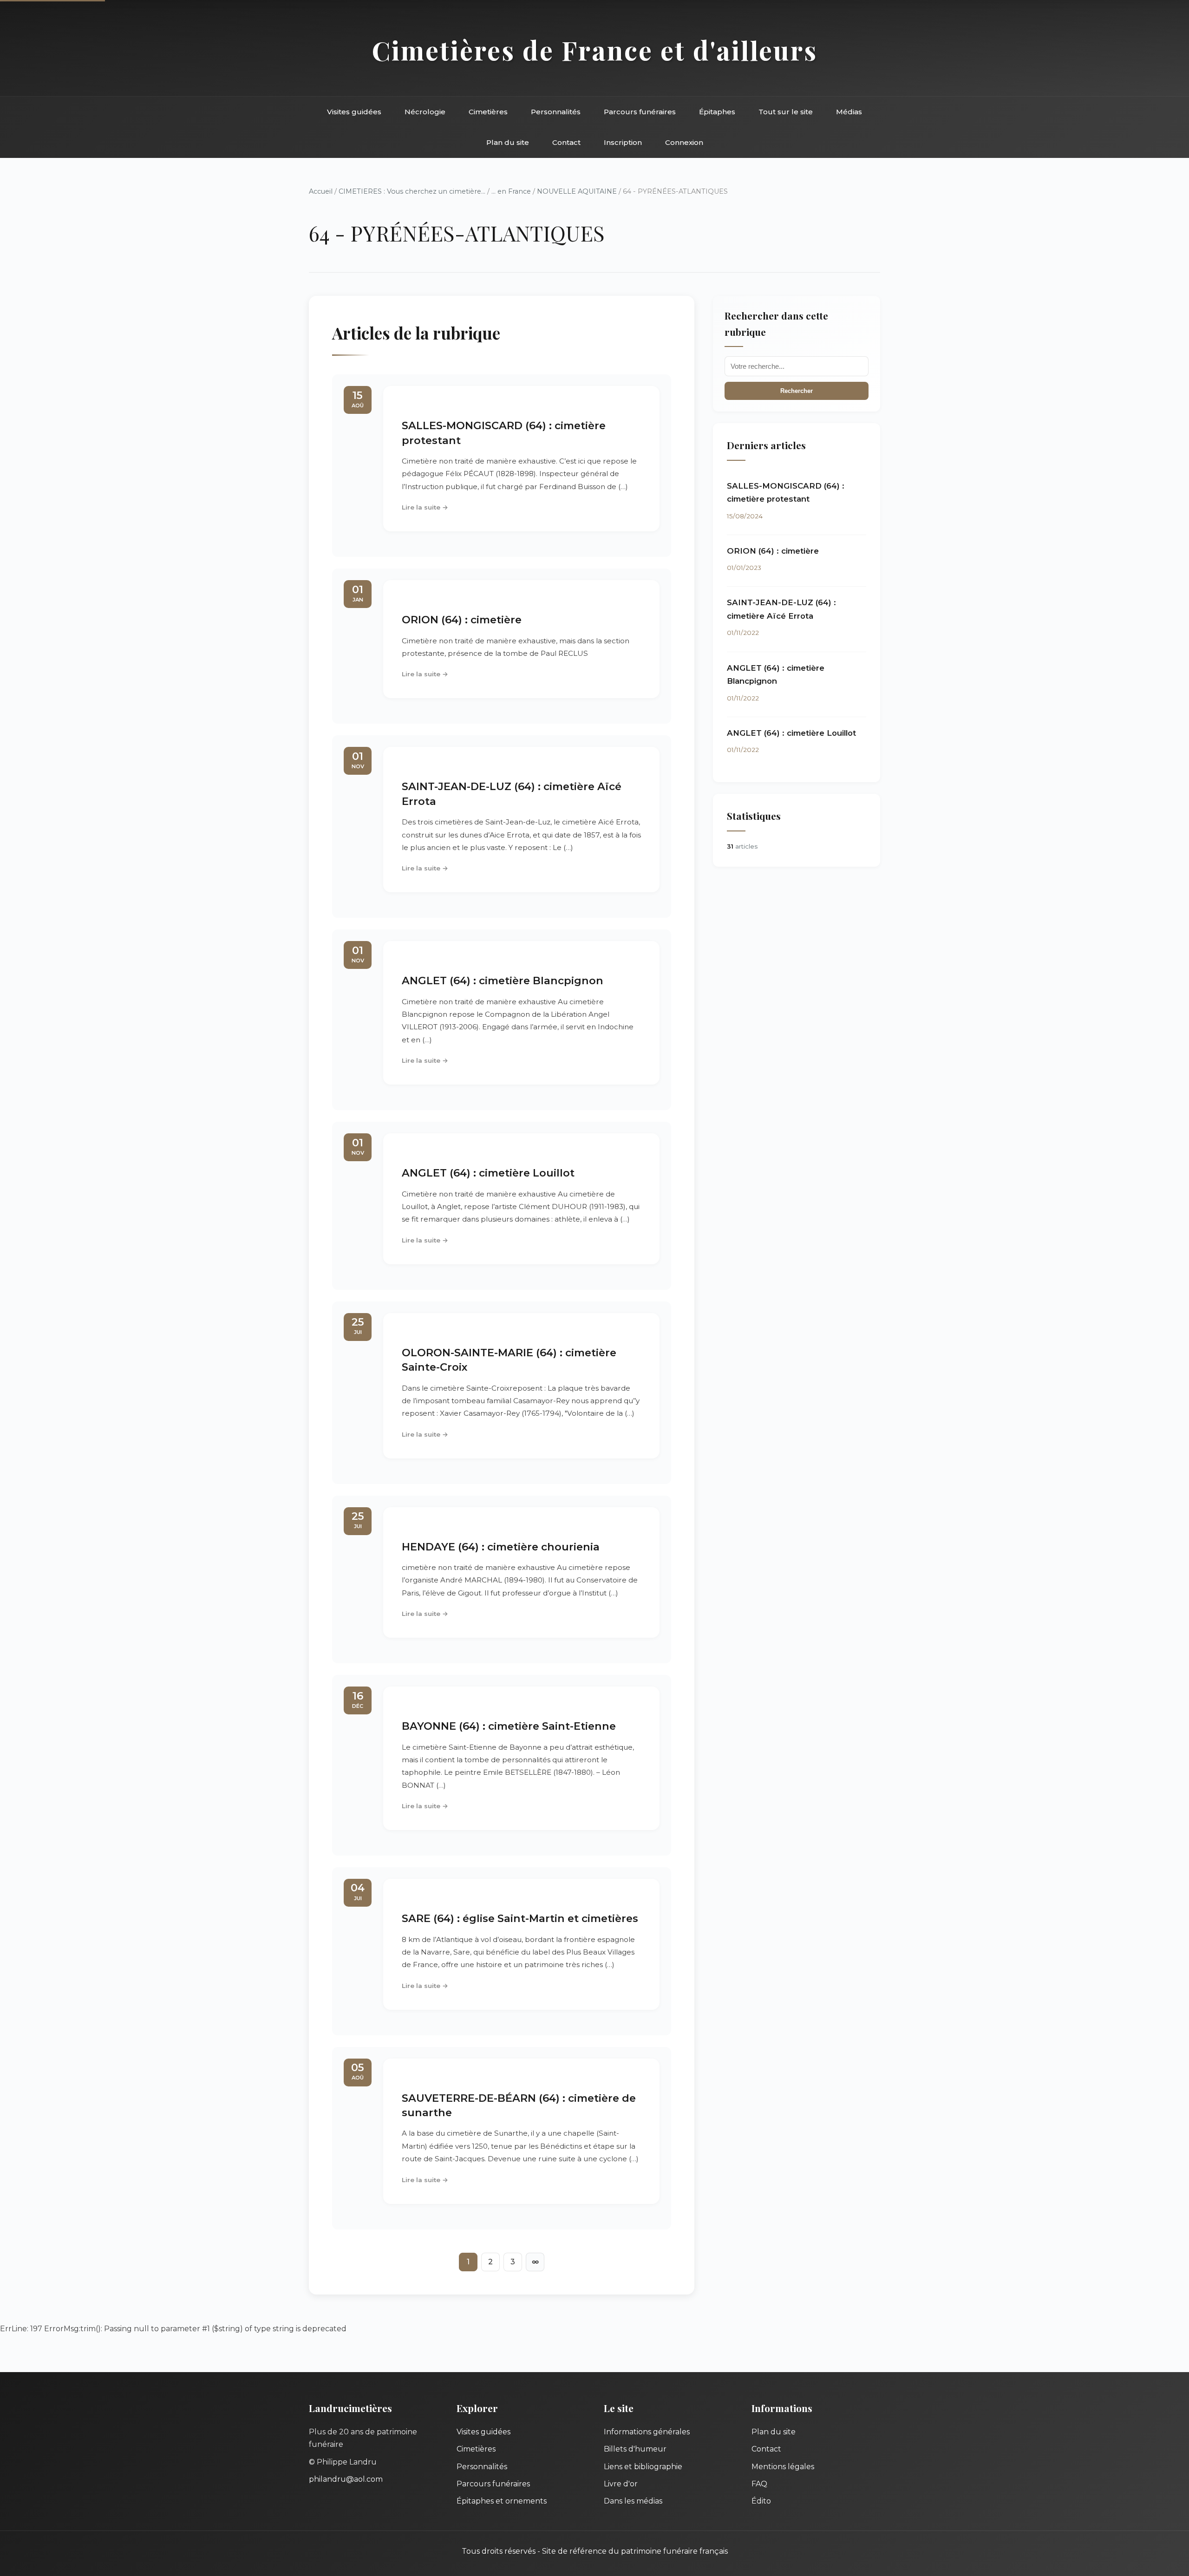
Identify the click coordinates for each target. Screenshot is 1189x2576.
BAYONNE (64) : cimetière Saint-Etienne (509, 1726)
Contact (566, 142)
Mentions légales (783, 2467)
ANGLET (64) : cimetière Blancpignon (503, 981)
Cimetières (488, 112)
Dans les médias (633, 2501)
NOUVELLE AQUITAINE (577, 191)
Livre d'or (621, 2484)
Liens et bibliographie (643, 2467)
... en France (511, 191)
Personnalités (556, 112)
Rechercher (797, 391)
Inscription (623, 142)
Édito (761, 2501)
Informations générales (647, 2432)
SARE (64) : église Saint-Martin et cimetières (520, 1918)
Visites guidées (354, 112)
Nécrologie (425, 112)
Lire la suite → (425, 507)
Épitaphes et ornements (502, 2501)
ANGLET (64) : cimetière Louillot (488, 1173)
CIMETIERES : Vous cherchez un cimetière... (412, 191)
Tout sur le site (786, 112)
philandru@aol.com (346, 2479)
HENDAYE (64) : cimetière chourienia (501, 1547)
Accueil (321, 191)
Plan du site (508, 142)
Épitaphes (717, 112)
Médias (849, 112)
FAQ (759, 2484)
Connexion (684, 142)
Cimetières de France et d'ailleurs (595, 50)
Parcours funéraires (640, 112)
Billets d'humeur (635, 2449)
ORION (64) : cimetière (462, 620)
